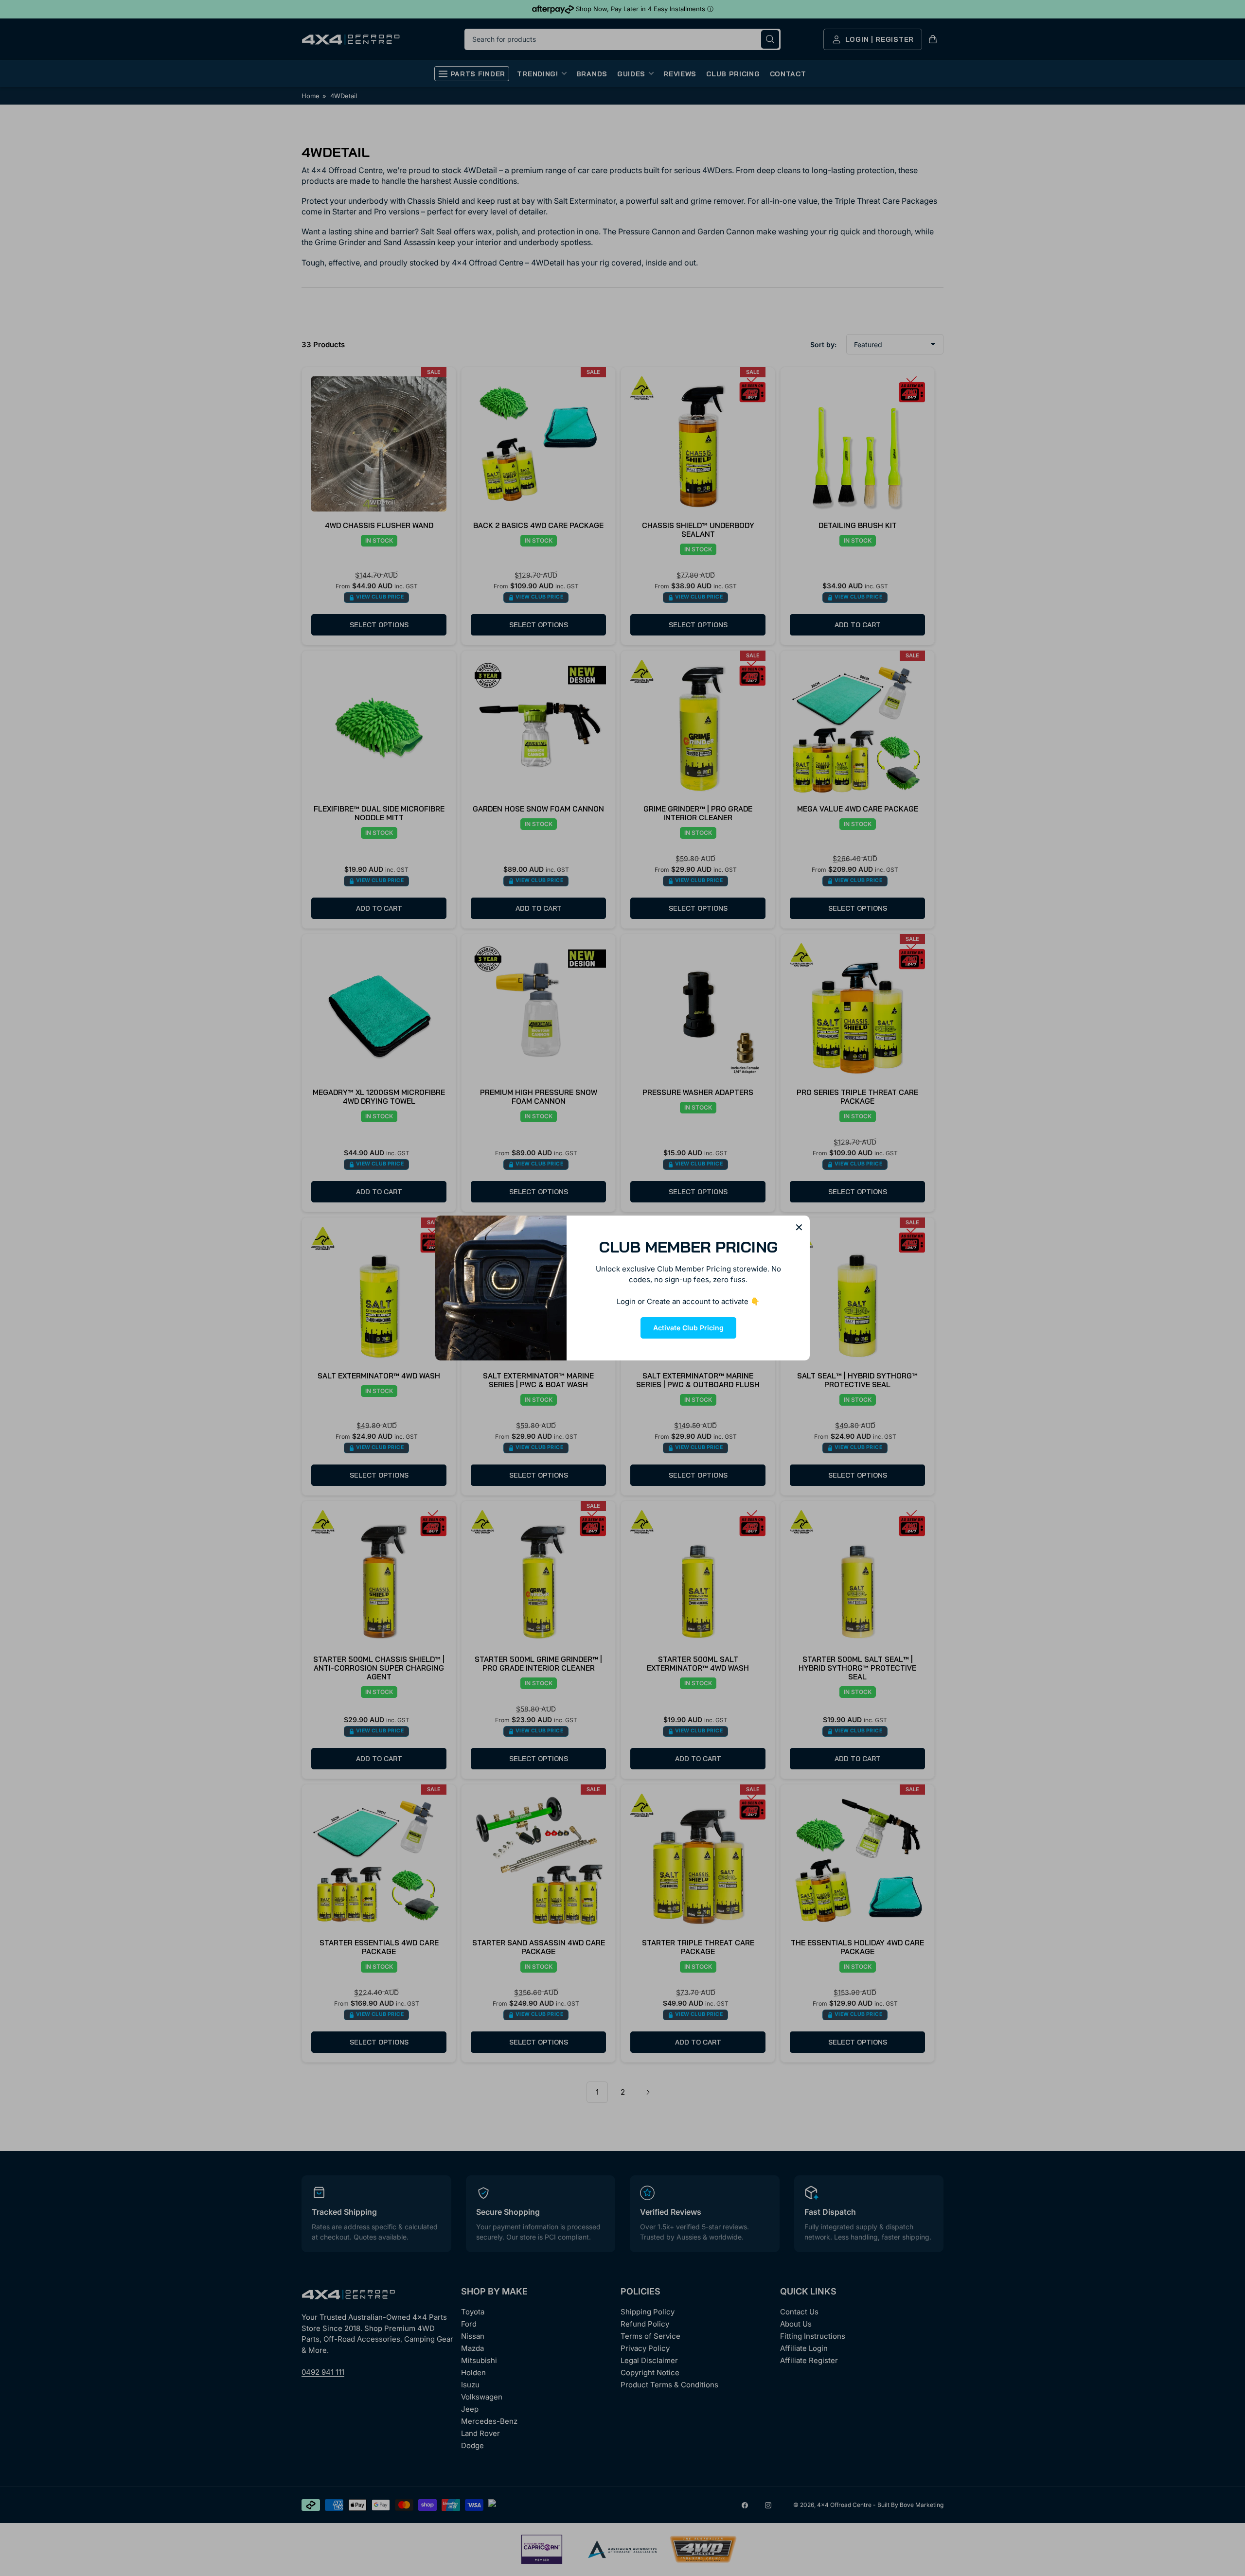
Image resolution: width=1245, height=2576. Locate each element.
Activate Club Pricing (688, 1328)
